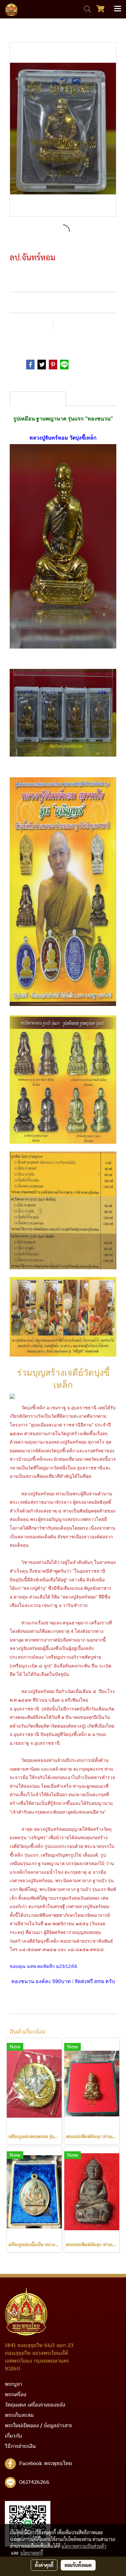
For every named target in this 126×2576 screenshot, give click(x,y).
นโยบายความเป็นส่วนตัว (84, 2546)
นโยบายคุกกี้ (32, 2553)
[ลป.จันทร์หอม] (63, 130)
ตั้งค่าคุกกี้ (44, 2565)
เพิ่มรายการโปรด (30, 325)
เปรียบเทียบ (75, 325)
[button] (85, 9)
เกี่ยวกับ (14, 2436)
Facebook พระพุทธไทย (46, 2463)
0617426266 (34, 2482)
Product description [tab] (38, 399)
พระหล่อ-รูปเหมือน (51, 340)
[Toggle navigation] (118, 9)
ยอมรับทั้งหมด (78, 2565)
